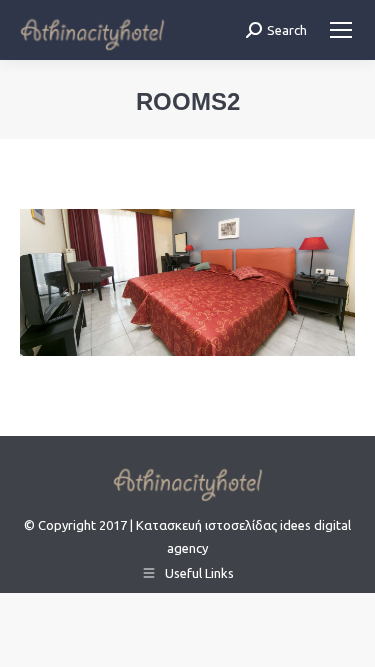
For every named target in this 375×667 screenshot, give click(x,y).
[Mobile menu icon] (341, 30)
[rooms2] (187, 282)
